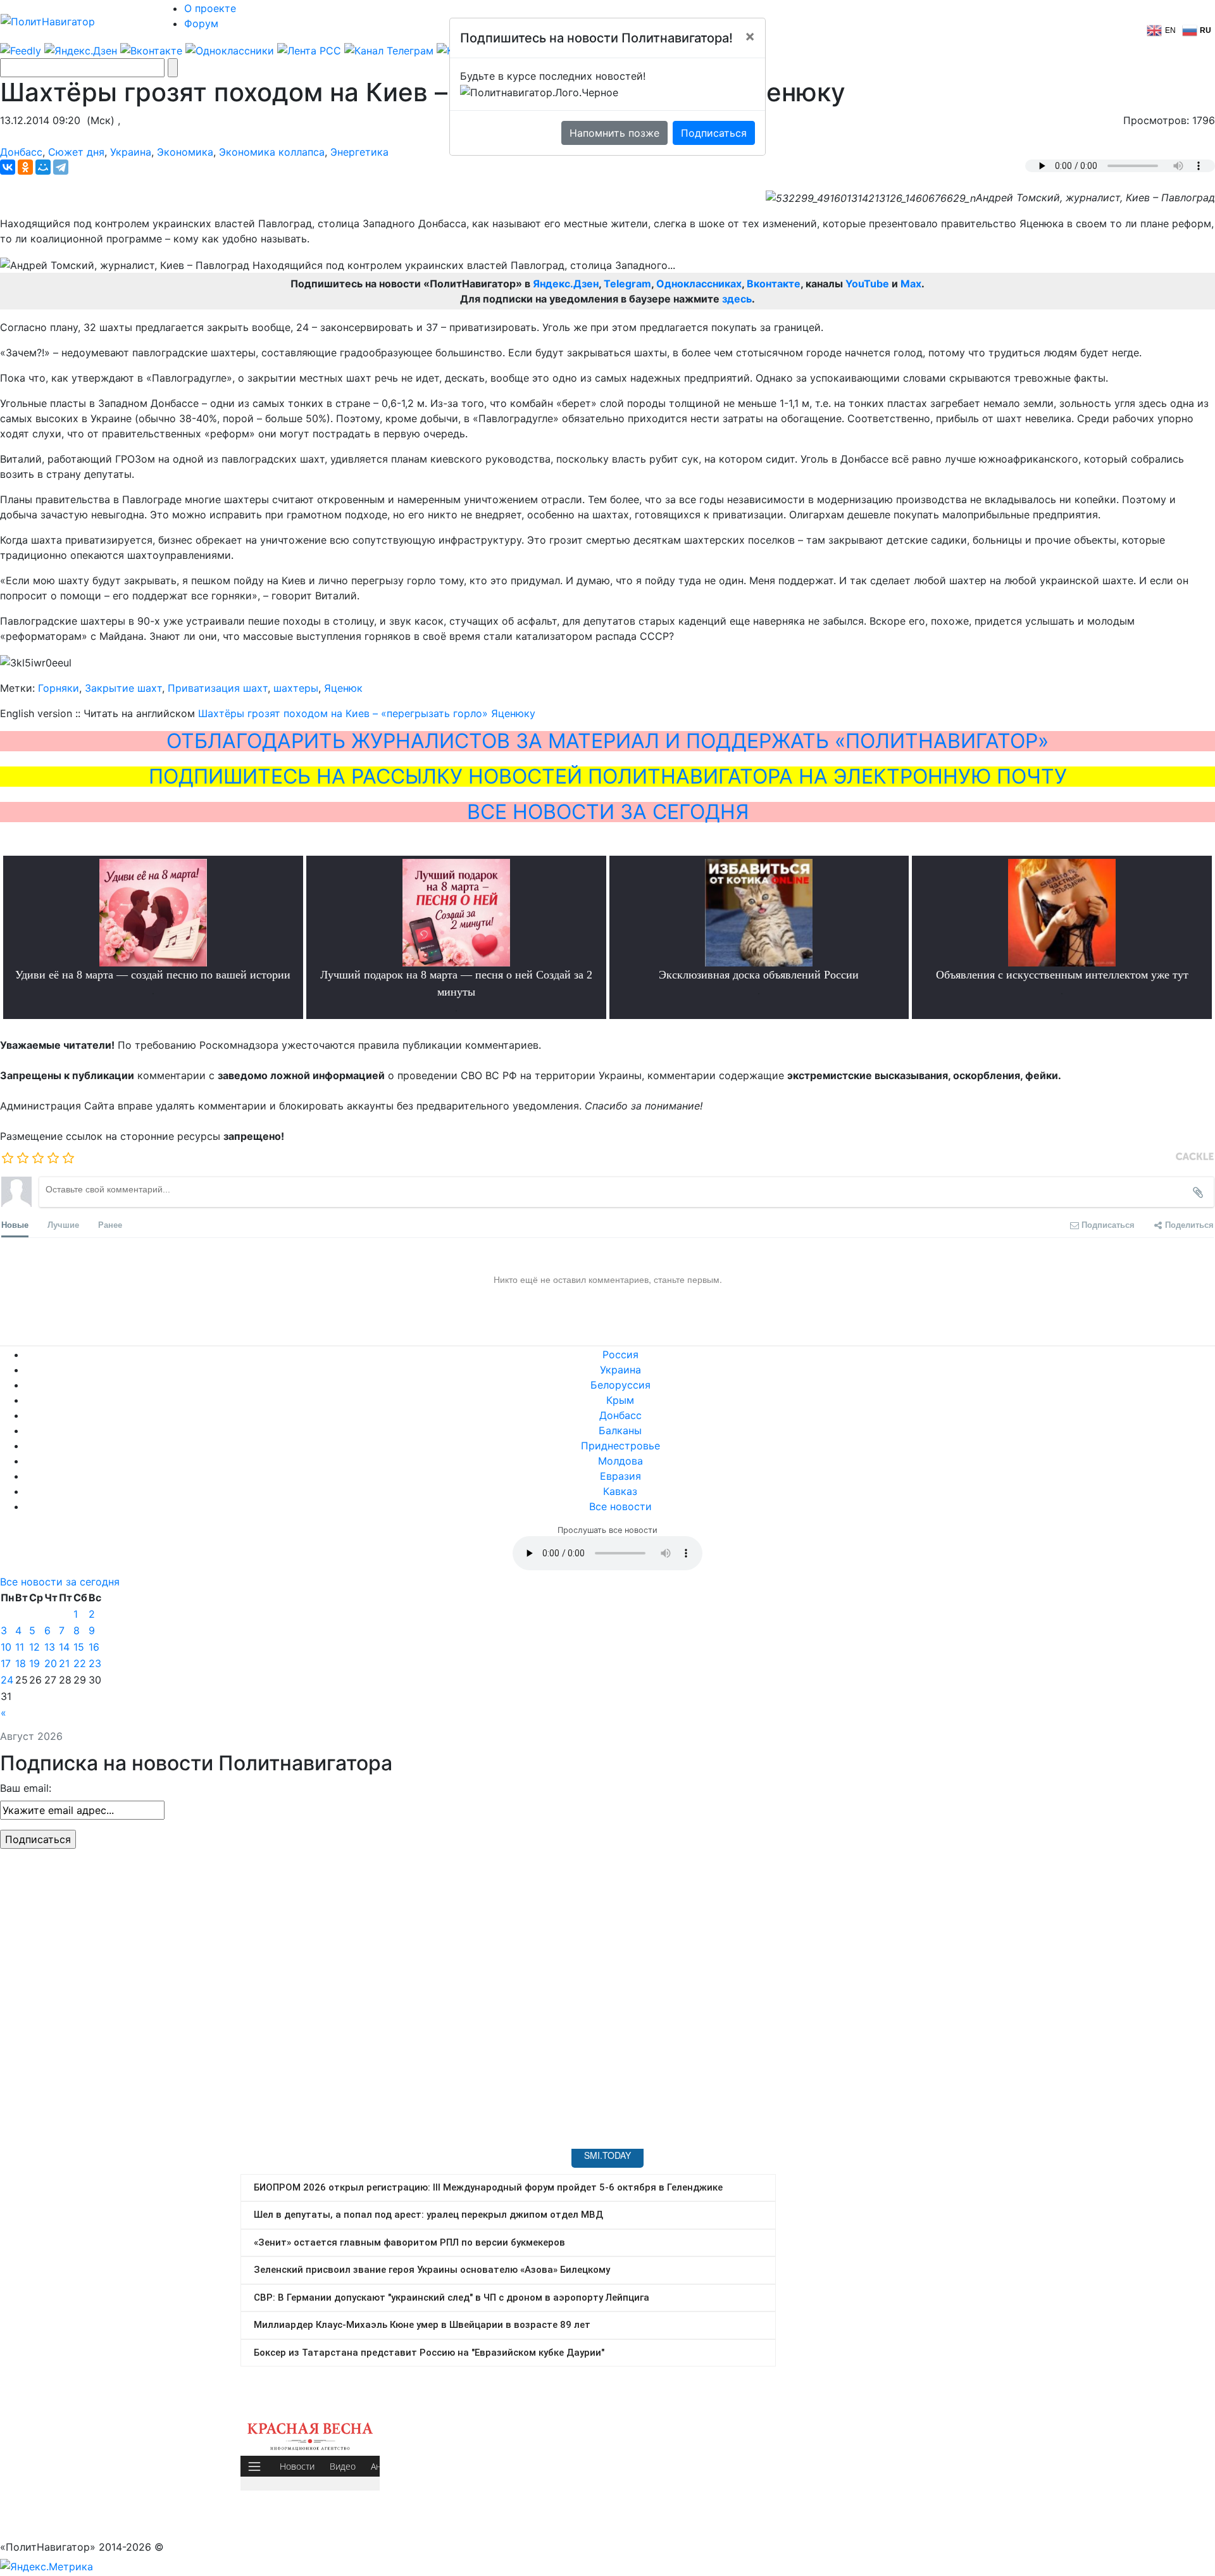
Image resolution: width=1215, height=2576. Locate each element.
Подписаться (714, 133)
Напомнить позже (614, 133)
